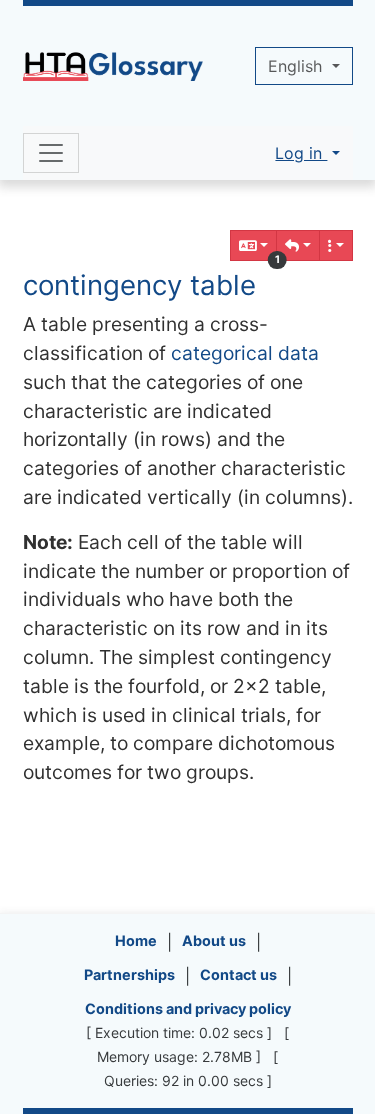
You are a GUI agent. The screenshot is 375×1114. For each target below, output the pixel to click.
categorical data (245, 353)
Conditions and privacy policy (188, 1008)
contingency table (139, 285)
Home (136, 940)
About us (214, 940)
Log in (301, 153)
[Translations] (254, 245)
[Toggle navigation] (51, 153)
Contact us (238, 974)
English (297, 66)
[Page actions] (336, 245)
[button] (298, 245)
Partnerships (129, 974)
